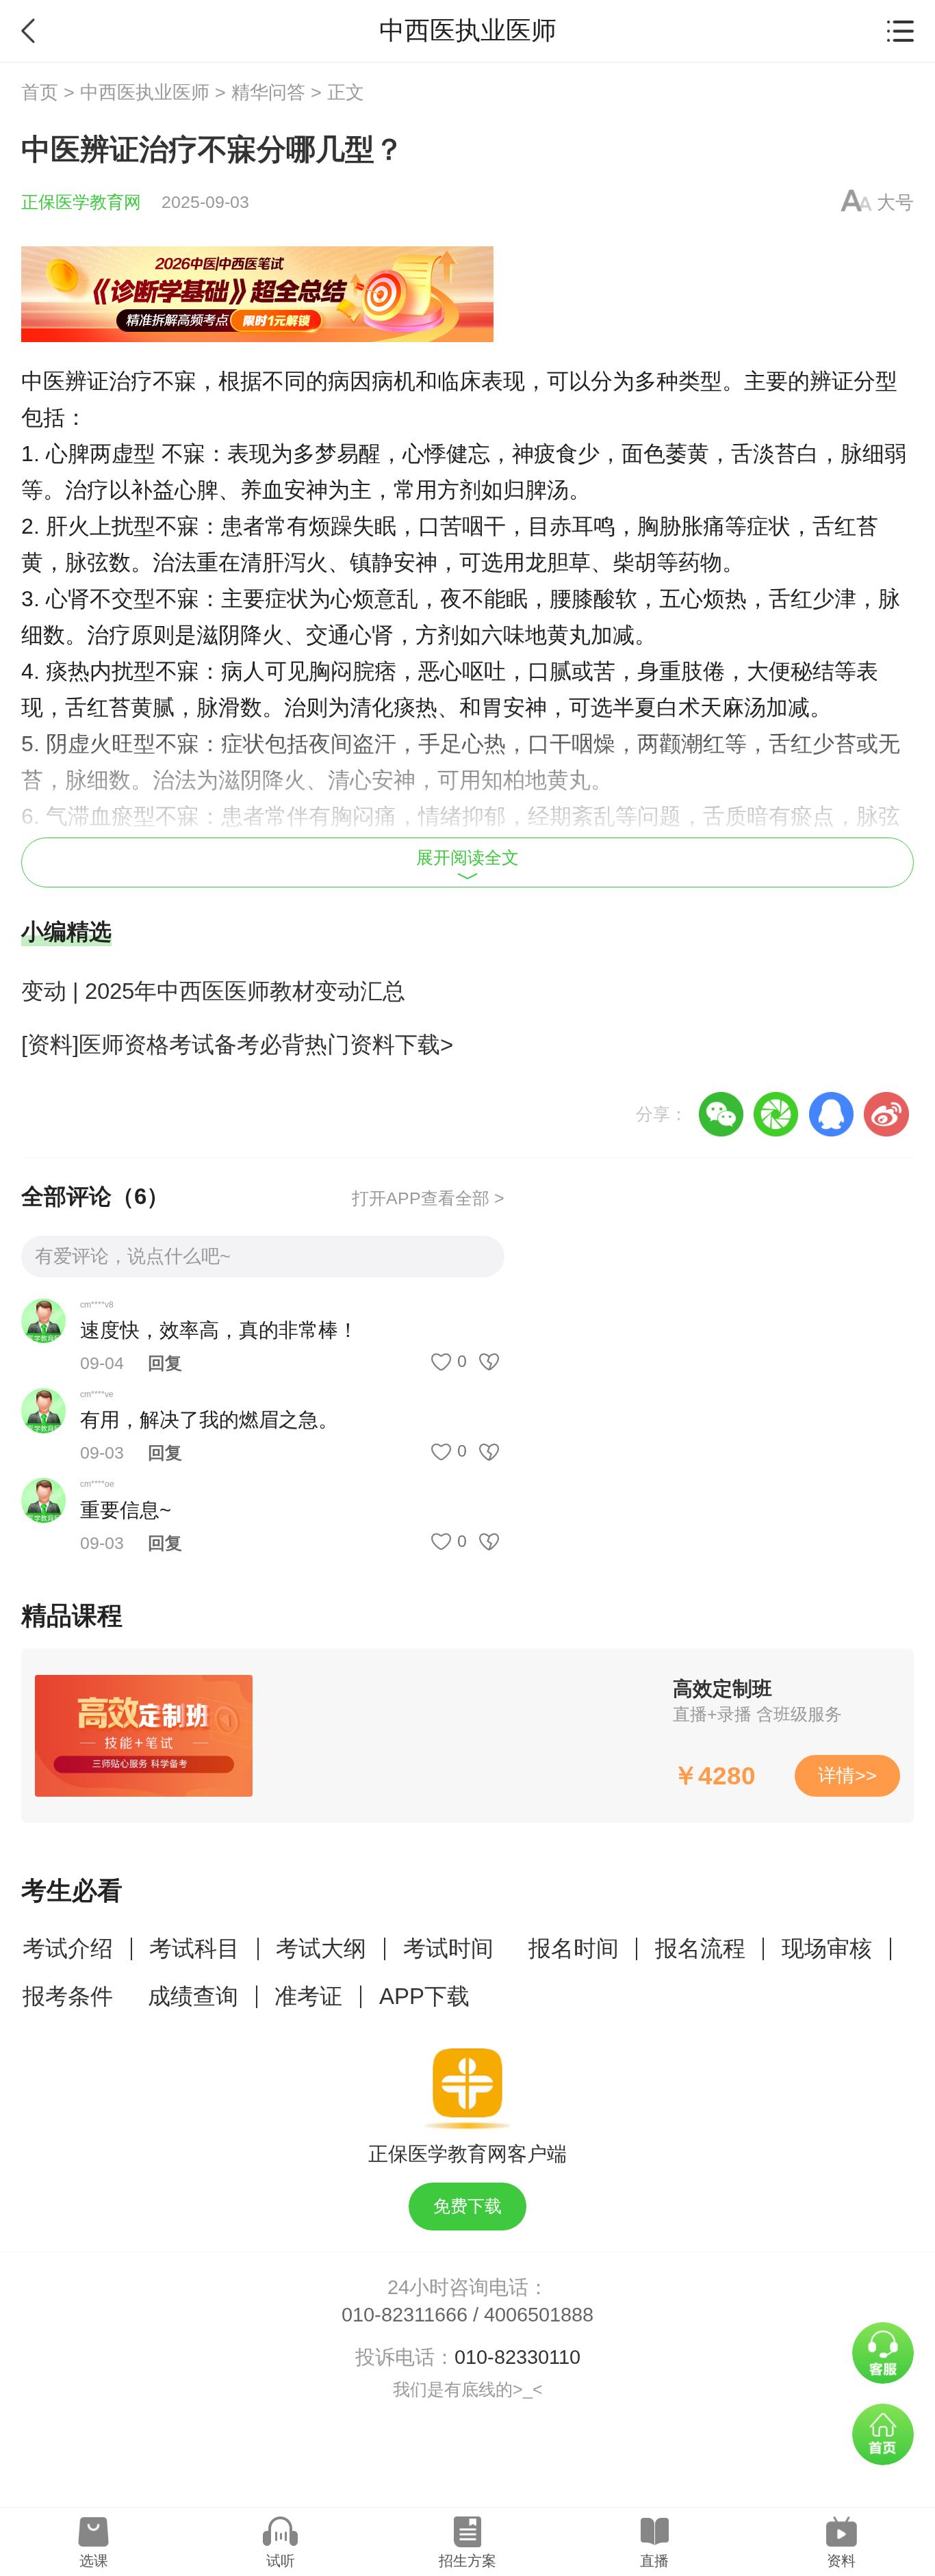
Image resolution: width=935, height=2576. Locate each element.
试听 (281, 2561)
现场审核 (827, 1948)
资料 (841, 2561)
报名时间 (574, 1948)
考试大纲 (321, 1948)
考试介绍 (68, 1948)
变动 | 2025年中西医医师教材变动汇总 (213, 991)
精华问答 (268, 92)
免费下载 (467, 2206)
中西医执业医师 (145, 92)
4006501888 (539, 2315)
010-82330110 (517, 2357)
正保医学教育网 (81, 202)
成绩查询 (193, 1996)
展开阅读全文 (467, 858)
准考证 (308, 1996)
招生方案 (467, 2561)
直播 (654, 2561)
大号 (895, 203)
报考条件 (68, 1996)
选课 (94, 2561)
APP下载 (424, 1996)
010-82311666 (405, 2315)
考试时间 (448, 1948)
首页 (40, 92)
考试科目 (194, 1948)
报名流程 (700, 1948)
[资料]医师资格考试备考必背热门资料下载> (237, 1044)
